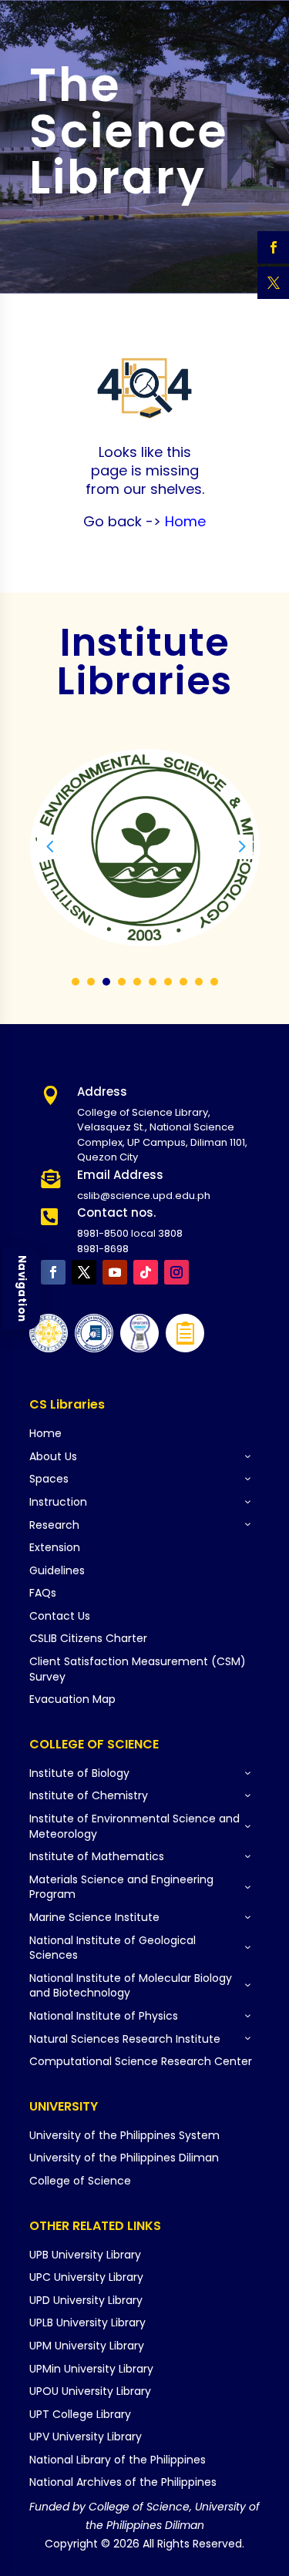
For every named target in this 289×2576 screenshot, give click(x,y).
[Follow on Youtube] (115, 1272)
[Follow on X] (84, 1272)
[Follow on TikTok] (146, 1272)
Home (183, 521)
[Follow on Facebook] (53, 1272)
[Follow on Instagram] (176, 1272)
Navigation (22, 1288)
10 (214, 982)
